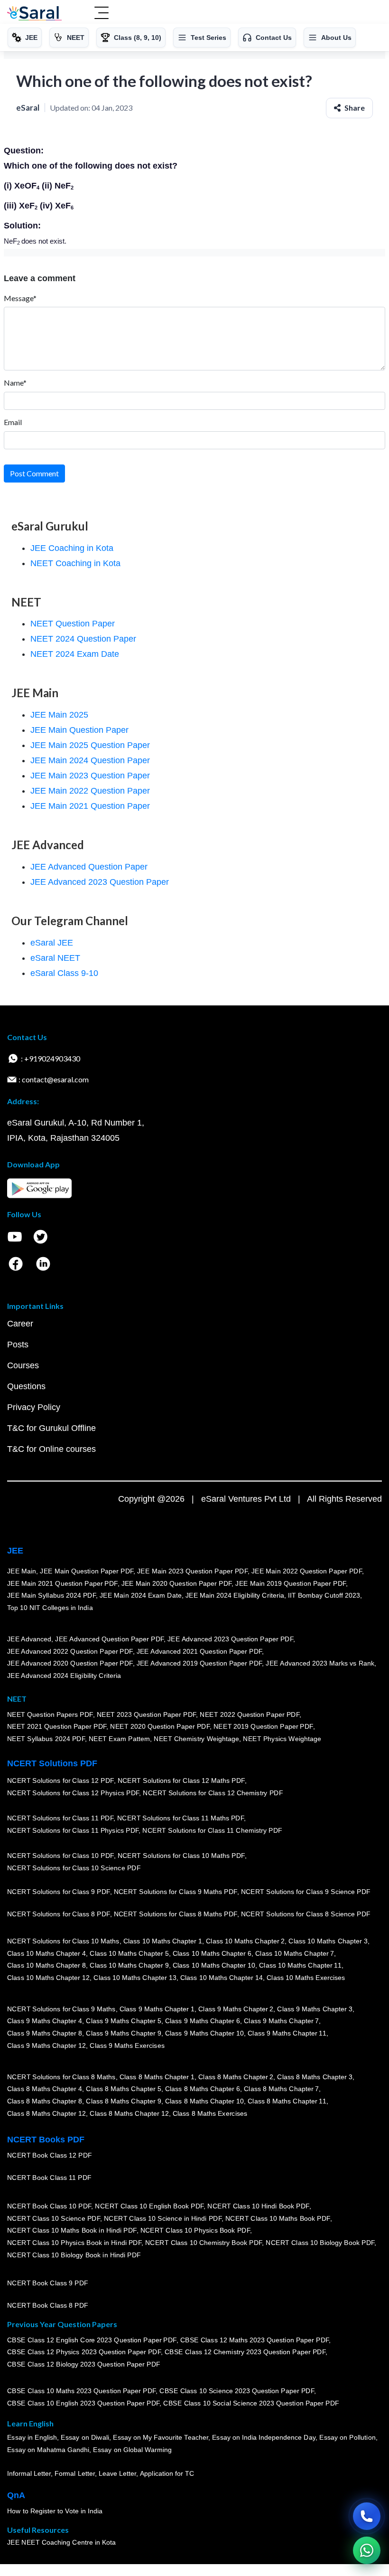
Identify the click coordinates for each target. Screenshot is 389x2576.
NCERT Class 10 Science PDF (54, 2218)
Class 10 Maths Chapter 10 (214, 1965)
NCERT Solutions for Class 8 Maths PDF (176, 1914)
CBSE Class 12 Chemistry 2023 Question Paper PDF (245, 2352)
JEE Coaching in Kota (72, 548)
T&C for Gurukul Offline (51, 1428)
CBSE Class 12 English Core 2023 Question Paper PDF (92, 2340)
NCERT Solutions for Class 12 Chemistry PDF (213, 1793)
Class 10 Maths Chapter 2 (245, 1941)
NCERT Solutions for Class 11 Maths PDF (181, 1818)
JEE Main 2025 (59, 715)
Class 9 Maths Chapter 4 (45, 2021)
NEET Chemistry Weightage (197, 1739)
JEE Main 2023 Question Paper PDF (192, 1571)
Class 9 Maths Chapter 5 (123, 2021)
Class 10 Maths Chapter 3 (328, 1941)
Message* (20, 298)
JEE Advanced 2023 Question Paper (100, 882)
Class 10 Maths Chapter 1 (163, 1941)
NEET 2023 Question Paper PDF (147, 1714)
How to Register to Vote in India (55, 2511)
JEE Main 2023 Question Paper (90, 776)
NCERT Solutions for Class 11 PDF (60, 1818)
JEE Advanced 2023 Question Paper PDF (230, 1639)
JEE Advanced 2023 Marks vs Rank (320, 1663)
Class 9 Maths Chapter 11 (287, 2033)
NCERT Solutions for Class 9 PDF (59, 1892)
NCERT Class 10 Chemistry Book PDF (204, 2243)
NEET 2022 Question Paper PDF (250, 1714)
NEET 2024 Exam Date (75, 654)
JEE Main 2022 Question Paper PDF (307, 1571)
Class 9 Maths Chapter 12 (46, 2046)
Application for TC (167, 2473)
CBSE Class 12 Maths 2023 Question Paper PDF (255, 2340)
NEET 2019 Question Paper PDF (263, 1726)
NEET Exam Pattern (120, 1739)
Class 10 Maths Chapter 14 (222, 1978)
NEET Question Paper (73, 624)
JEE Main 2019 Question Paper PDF (291, 1583)
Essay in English (32, 2438)
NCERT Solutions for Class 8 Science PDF (306, 1914)
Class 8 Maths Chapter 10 (204, 2101)
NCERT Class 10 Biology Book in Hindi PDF (74, 2255)
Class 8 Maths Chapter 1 (157, 2077)
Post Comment (34, 473)
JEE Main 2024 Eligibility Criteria (235, 1595)
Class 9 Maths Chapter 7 (281, 2021)
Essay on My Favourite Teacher (161, 2438)
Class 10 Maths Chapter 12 (48, 1978)
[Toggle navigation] (102, 14)
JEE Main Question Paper (79, 730)
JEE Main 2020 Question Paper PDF (177, 1583)
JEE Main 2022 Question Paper (90, 791)
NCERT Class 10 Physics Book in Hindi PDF (74, 2243)
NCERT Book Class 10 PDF (49, 2206)
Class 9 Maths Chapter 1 (157, 2009)
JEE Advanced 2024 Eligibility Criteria (64, 1676)
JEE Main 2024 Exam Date (141, 1595)
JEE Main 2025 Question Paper (90, 745)
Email (13, 422)
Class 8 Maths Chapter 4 (45, 2089)
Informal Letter (29, 2473)
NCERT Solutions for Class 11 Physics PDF (73, 1830)
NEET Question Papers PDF (50, 1714)
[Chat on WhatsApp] (367, 2550)
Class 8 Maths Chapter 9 (123, 2101)
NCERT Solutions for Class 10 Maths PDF (181, 1856)
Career (20, 1324)
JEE (15, 1551)
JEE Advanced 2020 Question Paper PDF (70, 1663)
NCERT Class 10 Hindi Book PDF (258, 2206)
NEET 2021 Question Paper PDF (57, 1726)
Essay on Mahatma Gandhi (48, 2450)
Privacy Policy (34, 1407)
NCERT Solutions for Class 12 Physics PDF (73, 1793)
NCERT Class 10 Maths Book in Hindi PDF (72, 2230)
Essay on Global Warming (133, 2450)
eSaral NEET (55, 958)
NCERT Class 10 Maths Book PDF (278, 2218)
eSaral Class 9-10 (64, 973)
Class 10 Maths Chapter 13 (135, 1978)
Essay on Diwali (85, 2438)
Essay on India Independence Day (264, 2438)
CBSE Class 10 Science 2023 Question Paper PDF (237, 2391)
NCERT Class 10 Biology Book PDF (320, 2243)
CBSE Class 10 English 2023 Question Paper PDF (83, 2403)
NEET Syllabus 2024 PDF (46, 1739)
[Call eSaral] (367, 2516)
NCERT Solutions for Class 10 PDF (60, 1856)
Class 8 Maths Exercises (210, 2113)
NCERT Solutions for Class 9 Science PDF (306, 1892)
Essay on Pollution (347, 2438)
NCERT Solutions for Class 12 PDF (60, 1781)
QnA (16, 2495)
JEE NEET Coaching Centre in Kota (62, 2542)
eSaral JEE (52, 943)
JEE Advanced (29, 1639)
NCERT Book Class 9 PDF (48, 2283)
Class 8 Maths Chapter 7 (281, 2089)
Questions (26, 1386)
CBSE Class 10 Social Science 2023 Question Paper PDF (251, 2403)
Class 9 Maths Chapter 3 (315, 2009)
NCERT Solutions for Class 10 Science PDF (74, 1868)
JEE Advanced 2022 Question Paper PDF (70, 1651)
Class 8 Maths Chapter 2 (236, 2077)
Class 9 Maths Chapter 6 (203, 2021)
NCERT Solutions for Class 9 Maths (61, 2009)
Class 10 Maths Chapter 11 (300, 1965)
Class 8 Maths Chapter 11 (287, 2101)
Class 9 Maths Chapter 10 (204, 2033)
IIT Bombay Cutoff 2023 (324, 1595)
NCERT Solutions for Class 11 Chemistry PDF (213, 1830)
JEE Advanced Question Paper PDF (110, 1639)
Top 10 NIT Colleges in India (50, 1608)
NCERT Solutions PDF (52, 1763)
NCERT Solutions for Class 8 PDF (59, 1914)
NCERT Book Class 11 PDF (49, 2178)
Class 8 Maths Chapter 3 (315, 2077)
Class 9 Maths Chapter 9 (123, 2033)
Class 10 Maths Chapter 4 (46, 1953)
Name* (15, 383)
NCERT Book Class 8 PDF (48, 2305)
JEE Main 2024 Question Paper (90, 760)
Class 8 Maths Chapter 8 (45, 2101)
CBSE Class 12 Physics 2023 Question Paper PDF (84, 2352)
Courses (23, 1365)
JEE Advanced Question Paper (89, 867)
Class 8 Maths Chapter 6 (203, 2089)
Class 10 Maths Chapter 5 (129, 1953)
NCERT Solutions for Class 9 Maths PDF (176, 1892)
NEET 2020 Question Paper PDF (160, 1726)
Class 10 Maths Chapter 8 (46, 1965)
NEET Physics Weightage (282, 1739)
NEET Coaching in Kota (75, 563)
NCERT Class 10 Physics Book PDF (195, 2230)
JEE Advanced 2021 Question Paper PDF (199, 1651)
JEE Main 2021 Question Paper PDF (62, 1583)
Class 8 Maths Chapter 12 (46, 2113)
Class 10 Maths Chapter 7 (295, 1953)
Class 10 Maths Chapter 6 (212, 1953)
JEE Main (22, 1571)
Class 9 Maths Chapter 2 (236, 2009)
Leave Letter (117, 2473)
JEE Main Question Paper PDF (87, 1571)
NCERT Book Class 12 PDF (50, 2155)
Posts (18, 1345)
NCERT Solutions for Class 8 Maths (61, 2077)
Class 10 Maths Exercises (306, 1978)
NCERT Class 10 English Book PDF (150, 2206)
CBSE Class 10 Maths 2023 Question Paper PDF (82, 2391)
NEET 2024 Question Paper (83, 639)
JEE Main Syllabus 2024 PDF (51, 1595)
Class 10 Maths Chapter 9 (129, 1965)
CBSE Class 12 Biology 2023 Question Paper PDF (84, 2364)
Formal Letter (75, 2473)
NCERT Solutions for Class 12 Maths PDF (181, 1781)
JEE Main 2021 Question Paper (90, 806)
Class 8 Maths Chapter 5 (123, 2089)
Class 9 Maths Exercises (127, 2046)
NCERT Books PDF (46, 2140)
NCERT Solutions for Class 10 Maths (63, 1941)
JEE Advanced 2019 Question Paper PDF (199, 1663)
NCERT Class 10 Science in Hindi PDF (163, 2218)
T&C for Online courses (51, 1449)
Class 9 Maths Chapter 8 (45, 2033)
